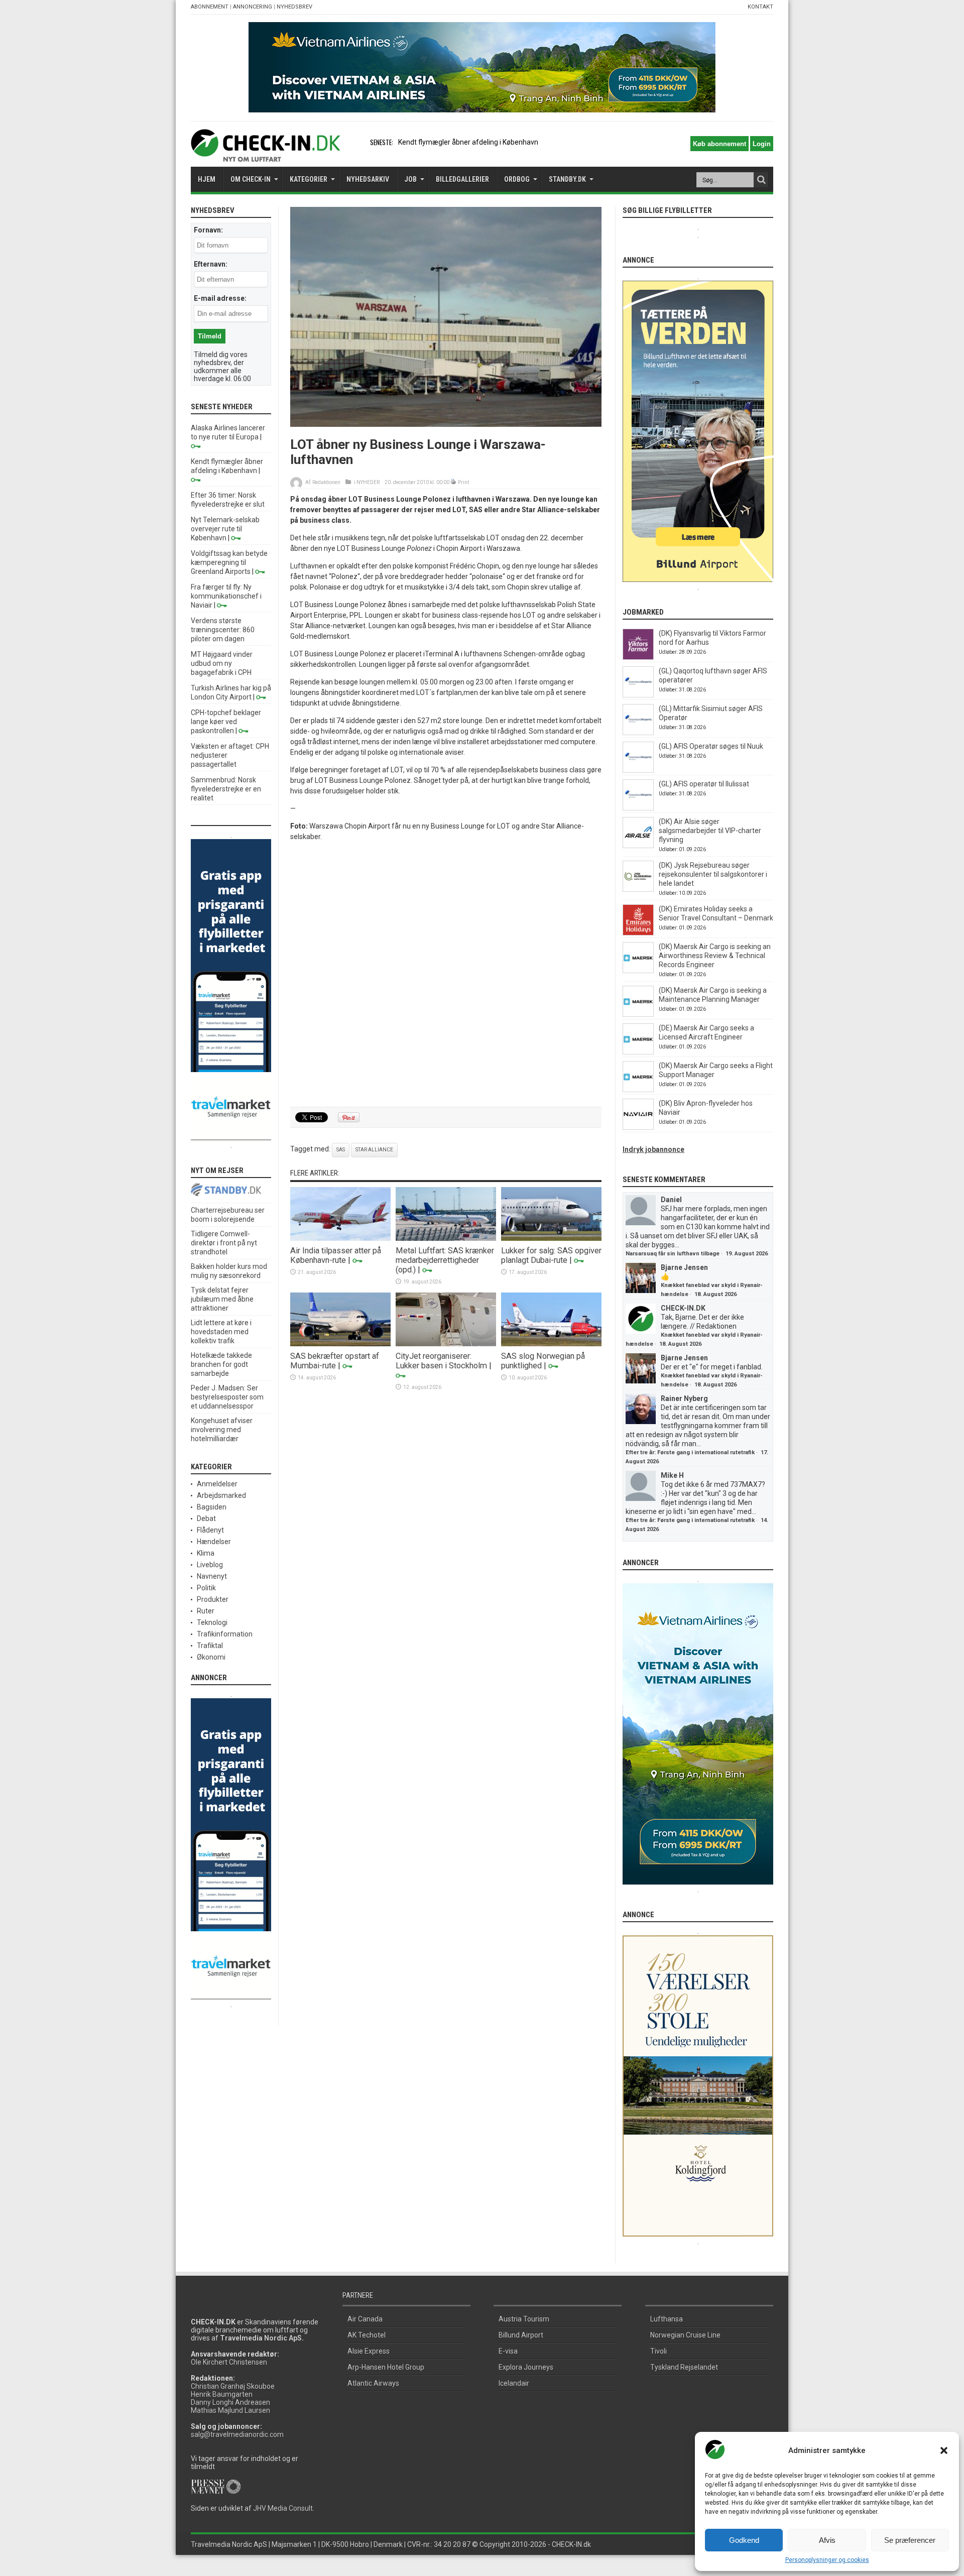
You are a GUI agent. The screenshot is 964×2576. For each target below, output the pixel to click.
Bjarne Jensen (684, 1267)
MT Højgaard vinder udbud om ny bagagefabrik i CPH (222, 663)
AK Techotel (367, 2335)
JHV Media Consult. (284, 2508)
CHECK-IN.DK (683, 1308)
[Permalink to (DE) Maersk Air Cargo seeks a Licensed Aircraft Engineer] (638, 1052)
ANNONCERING (253, 7)
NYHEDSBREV (294, 7)
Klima (206, 1553)
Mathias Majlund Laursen (230, 2410)
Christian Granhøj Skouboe (233, 2386)
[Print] (454, 482)
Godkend (744, 2540)
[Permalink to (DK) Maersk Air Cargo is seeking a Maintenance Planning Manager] (638, 1014)
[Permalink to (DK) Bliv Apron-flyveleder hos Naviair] (638, 1127)
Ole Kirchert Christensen (229, 2362)
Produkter (213, 1599)
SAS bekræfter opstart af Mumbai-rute (335, 1361)
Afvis (827, 2540)
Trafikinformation (225, 1634)
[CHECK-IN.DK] (265, 154)
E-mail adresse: (220, 298)
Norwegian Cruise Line (685, 2335)
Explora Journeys (526, 2367)
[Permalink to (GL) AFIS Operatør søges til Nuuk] (638, 770)
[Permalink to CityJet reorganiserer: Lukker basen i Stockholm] (446, 1344)
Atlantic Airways (373, 2383)
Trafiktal (210, 1646)
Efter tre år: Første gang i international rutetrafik (690, 1452)
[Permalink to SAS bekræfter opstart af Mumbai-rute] (340, 1344)
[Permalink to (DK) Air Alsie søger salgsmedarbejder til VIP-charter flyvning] (638, 846)
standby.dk (567, 179)
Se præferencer (910, 2540)
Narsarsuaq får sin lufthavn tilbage (673, 1254)
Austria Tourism (524, 2319)
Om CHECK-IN (251, 179)
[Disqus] (446, 975)
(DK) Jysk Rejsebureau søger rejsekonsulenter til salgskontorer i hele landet (713, 874)
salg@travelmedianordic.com (237, 2434)
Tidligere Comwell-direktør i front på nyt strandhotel (224, 1243)
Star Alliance (374, 1150)
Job (410, 179)
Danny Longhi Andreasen (230, 2402)
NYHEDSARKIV (368, 179)
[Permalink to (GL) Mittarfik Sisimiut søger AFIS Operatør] (638, 733)
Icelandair (514, 2383)
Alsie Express (369, 2351)
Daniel (671, 1200)
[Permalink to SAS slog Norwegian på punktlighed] (551, 1344)
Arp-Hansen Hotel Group (386, 2367)
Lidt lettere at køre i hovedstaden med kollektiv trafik (221, 1332)
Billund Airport (521, 2335)
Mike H (672, 1475)
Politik (206, 1588)
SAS (341, 1150)
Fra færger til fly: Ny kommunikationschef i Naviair (226, 596)
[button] (944, 2450)
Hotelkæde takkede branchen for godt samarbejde (221, 1364)
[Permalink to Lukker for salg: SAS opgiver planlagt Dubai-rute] (551, 1238)
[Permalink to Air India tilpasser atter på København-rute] (340, 1238)
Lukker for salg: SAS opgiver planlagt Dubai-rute (551, 1255)
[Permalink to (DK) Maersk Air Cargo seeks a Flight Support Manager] (638, 1090)
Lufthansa (667, 2319)
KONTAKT (760, 7)
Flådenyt (210, 1530)
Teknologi (212, 1622)
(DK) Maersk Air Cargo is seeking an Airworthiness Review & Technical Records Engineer (715, 956)
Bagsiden (212, 1507)
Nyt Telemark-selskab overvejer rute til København (225, 529)
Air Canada (365, 2319)
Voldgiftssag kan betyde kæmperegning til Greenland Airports (229, 562)
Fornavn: (208, 230)
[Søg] (761, 180)
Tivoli (658, 2351)
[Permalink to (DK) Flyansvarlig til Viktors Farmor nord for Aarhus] (638, 657)
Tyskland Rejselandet (684, 2367)
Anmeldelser (217, 1484)
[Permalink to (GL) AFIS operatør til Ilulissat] (638, 808)
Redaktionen (326, 482)
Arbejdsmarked (221, 1495)
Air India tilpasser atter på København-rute (336, 1255)
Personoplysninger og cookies (827, 2560)
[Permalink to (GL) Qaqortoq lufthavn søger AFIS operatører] (638, 695)
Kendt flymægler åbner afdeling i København (468, 142)
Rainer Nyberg (684, 1398)
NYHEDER (368, 482)
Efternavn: (211, 264)
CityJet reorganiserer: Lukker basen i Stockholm (441, 1361)
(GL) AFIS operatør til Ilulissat (704, 784)
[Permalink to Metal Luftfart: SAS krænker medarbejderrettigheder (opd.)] (446, 1238)
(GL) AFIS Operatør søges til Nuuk (711, 746)
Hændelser (214, 1542)
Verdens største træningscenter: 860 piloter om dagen (223, 630)
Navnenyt (212, 1576)
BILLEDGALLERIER (462, 179)
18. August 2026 (715, 1294)
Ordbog (517, 179)
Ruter (206, 1611)
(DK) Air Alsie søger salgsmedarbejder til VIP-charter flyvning (710, 831)
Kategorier (309, 179)
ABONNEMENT (210, 7)
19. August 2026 (747, 1254)
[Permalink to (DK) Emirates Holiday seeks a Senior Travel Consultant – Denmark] (638, 933)
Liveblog (210, 1565)
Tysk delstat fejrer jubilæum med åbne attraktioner (222, 1299)
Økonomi (211, 1657)
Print (463, 482)
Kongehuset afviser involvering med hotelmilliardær (222, 1430)
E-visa (508, 2351)
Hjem (207, 179)
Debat (206, 1518)
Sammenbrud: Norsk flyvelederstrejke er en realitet (226, 789)
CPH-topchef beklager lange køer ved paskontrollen (226, 722)
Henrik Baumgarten (222, 2394)
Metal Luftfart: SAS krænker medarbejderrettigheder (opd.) (445, 1260)
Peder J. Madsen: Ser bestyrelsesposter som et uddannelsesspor (227, 1397)
